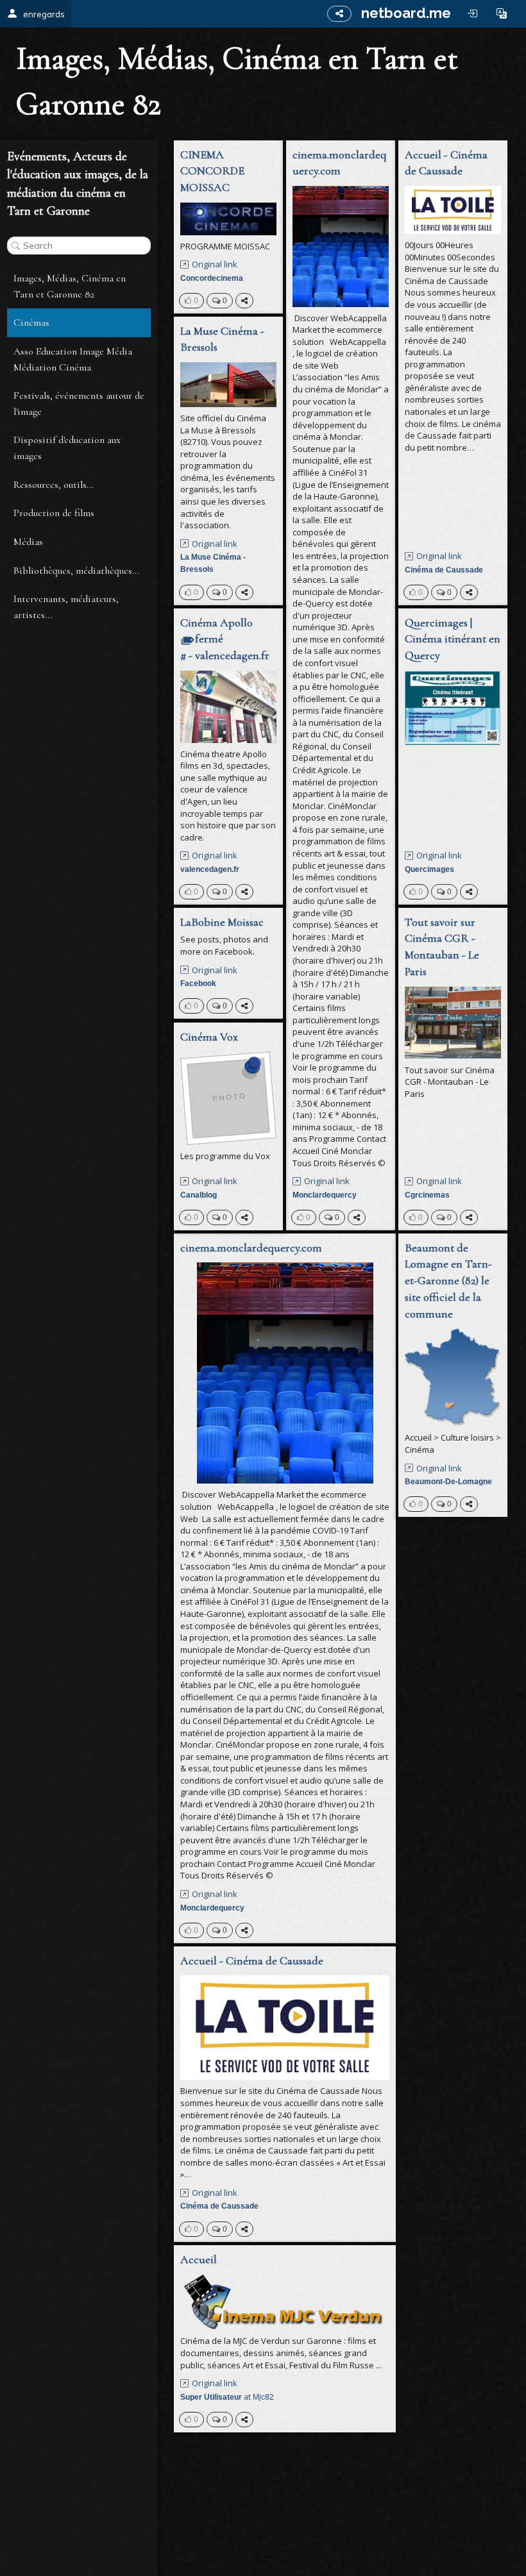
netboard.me (406, 13)
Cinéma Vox (209, 1037)
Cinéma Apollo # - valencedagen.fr (225, 639)
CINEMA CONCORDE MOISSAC (212, 171)
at (227, 2397)
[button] (502, 13)
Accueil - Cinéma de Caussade (446, 163)
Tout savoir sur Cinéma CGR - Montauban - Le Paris (442, 947)
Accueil (199, 2259)
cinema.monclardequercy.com (339, 163)
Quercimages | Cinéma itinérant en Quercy (453, 639)
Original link (215, 264)
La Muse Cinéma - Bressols (222, 339)
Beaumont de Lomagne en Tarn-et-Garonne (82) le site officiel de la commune (448, 1281)
